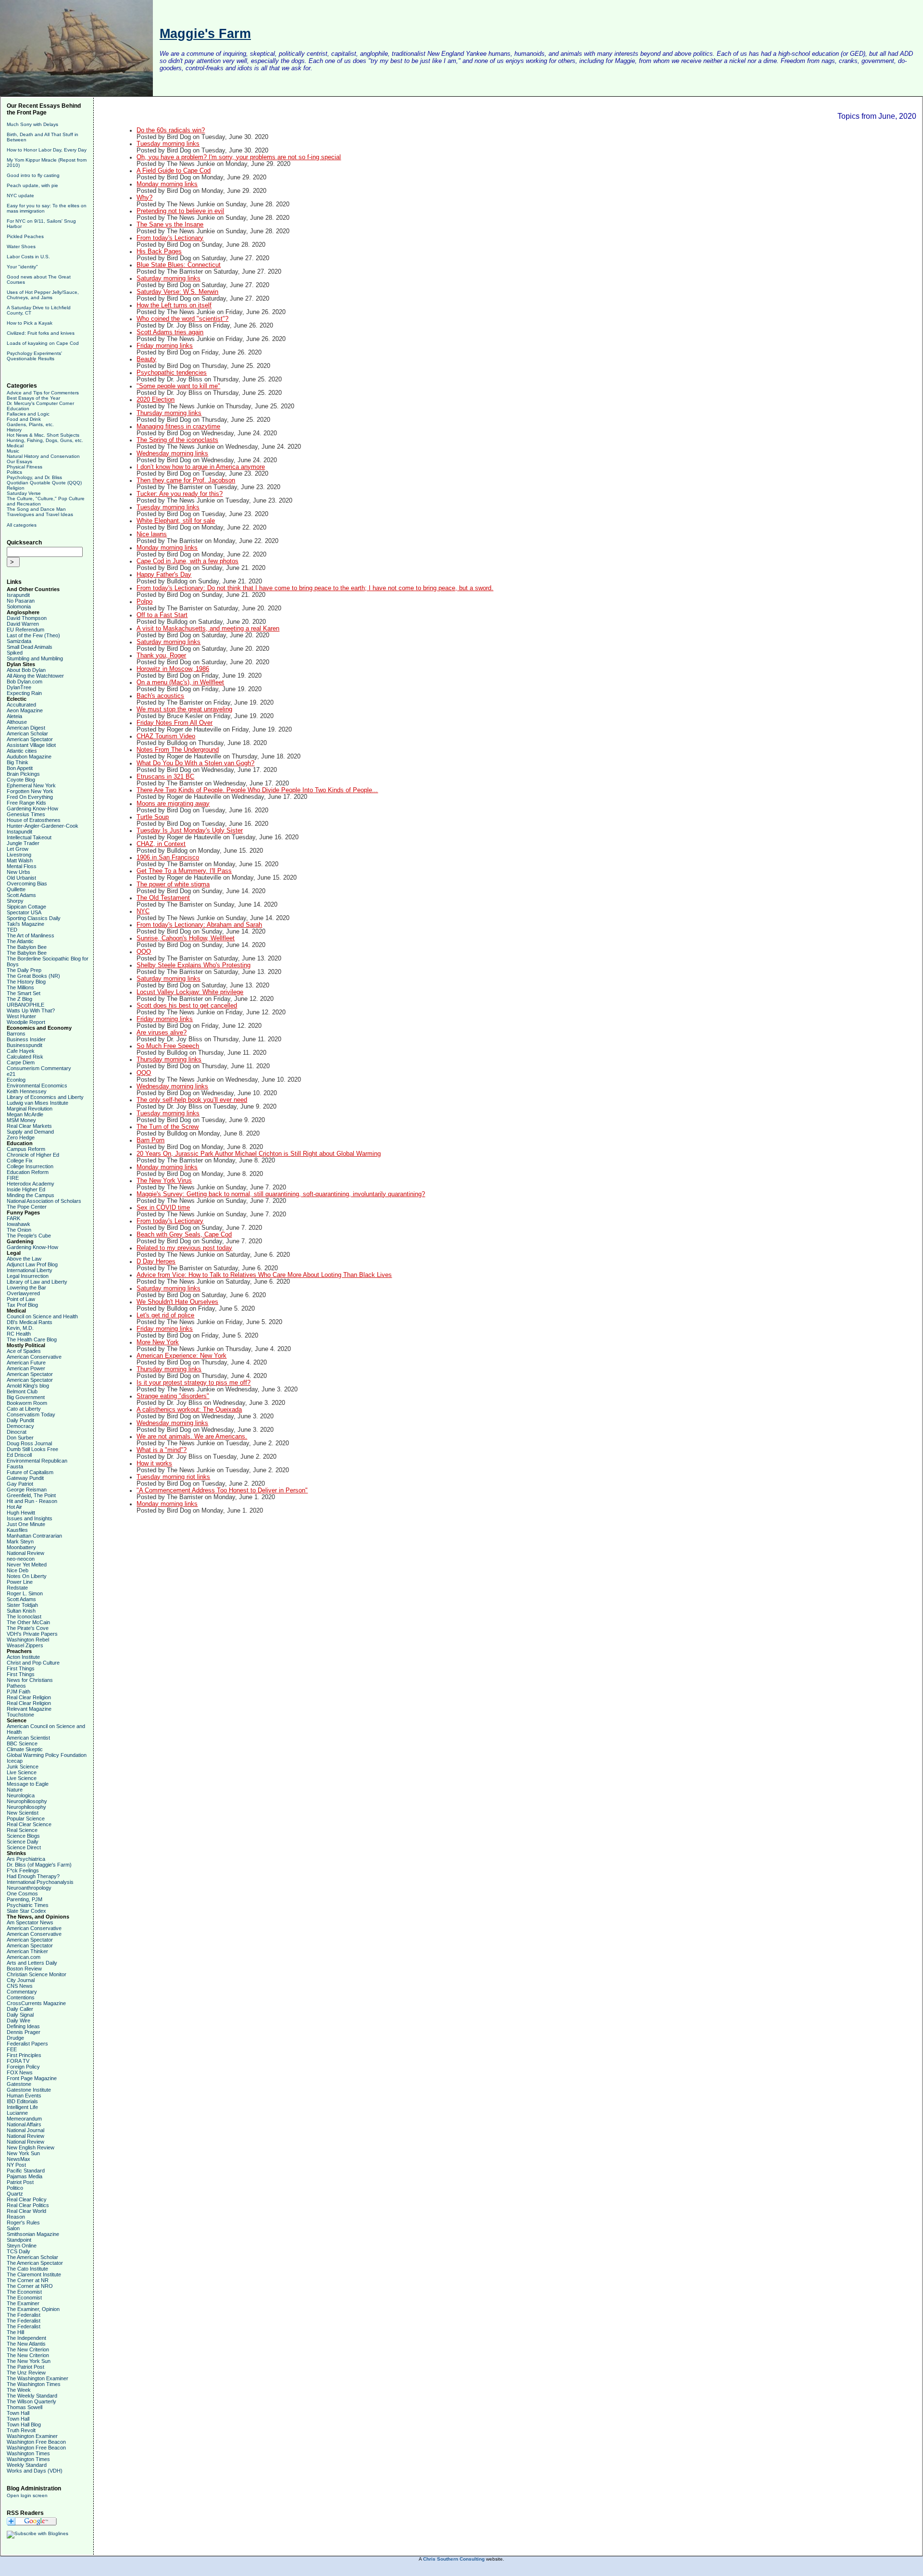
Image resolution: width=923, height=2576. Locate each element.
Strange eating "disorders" (173, 1396)
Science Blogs (23, 1836)
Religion (16, 488)
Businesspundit (25, 1045)
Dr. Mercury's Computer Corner (40, 403)
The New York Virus (164, 1181)
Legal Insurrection (28, 1276)
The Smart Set (24, 993)
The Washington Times (34, 2384)
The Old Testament (163, 898)
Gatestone (19, 2084)
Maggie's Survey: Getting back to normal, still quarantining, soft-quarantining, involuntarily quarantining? (281, 1194)
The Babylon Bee (27, 947)
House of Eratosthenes (34, 820)
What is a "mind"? (162, 1450)
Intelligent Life (22, 2107)
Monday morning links (167, 184)
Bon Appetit (20, 768)
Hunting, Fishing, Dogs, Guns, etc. (45, 440)
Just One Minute (26, 1524)
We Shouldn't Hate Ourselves (177, 1302)
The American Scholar (32, 2257)
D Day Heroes (156, 1262)
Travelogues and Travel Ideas (40, 514)
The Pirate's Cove (28, 1628)
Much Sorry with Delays (32, 124)
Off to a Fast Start (162, 615)
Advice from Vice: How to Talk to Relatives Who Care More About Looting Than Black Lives (264, 1275)
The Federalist (24, 2315)
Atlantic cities (22, 751)
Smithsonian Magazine (33, 2234)
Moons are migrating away (173, 804)
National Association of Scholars (44, 1201)
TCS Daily (19, 2251)
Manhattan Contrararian (34, 1536)
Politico (15, 2188)
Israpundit (18, 595)
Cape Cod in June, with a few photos (187, 561)
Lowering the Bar (26, 1288)
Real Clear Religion (29, 1697)
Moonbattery (21, 1547)
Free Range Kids (26, 803)
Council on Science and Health (42, 1316)
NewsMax (19, 2159)
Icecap (15, 1761)
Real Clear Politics (28, 2205)
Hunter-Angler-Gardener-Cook (43, 826)
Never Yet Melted (27, 1565)
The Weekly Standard (32, 2396)
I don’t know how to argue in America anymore (201, 467)
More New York (158, 1342)
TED (12, 930)
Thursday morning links (169, 413)
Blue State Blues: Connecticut (179, 265)
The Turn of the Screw (168, 1127)
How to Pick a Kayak (30, 323)
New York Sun (23, 2153)
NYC (143, 911)
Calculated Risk (25, 1057)
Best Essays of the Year (33, 398)
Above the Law (24, 1259)
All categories (22, 525)
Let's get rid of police (165, 1315)
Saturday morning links (168, 278)
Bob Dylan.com (25, 682)
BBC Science (22, 1743)
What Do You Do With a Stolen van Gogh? (195, 763)
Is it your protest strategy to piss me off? (193, 1383)
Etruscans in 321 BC (165, 777)
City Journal (21, 1980)
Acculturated (21, 705)
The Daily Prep (24, 970)
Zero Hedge (21, 1137)
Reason (16, 2217)
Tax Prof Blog (22, 1305)
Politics (14, 472)
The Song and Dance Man (36, 509)
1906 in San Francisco (168, 858)
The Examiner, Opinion (33, 2309)
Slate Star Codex (26, 1911)
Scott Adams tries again (170, 332)
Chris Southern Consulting (454, 2559)
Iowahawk (19, 1224)
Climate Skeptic (25, 1749)
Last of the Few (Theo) (33, 635)
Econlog (16, 1080)
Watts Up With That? (31, 1010)
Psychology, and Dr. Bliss (34, 477)
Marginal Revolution (30, 1109)
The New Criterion (28, 2349)
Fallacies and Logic (28, 414)
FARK (13, 1218)
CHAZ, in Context (161, 844)
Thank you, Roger (161, 656)
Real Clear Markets (29, 1126)
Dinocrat (17, 1432)
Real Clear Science (29, 1824)
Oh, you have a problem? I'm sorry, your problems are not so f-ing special (239, 157)
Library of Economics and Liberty (45, 1097)
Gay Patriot (20, 1484)
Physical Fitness (25, 467)
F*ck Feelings (23, 1870)
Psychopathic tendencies (172, 373)
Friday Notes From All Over (175, 723)
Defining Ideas (23, 2026)
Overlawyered (23, 1293)
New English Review (31, 2147)
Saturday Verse (24, 493)
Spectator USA (24, 912)
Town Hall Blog (24, 2424)
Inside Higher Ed (26, 1189)
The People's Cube (29, 1236)
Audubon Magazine (29, 757)
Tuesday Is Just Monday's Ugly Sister (190, 831)
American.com (24, 1957)
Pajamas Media (25, 2176)
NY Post (16, 2165)
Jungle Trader (23, 843)
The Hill (15, 2332)
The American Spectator (35, 2263)
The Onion (19, 1230)
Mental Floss (22, 866)
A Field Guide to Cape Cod (174, 171)
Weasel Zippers (25, 1645)
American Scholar (27, 733)
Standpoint (19, 2240)
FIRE (13, 1178)
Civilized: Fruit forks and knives (41, 333)
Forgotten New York (30, 791)
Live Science (22, 1772)
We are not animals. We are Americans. (192, 1437)
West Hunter (21, 1016)
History (14, 430)
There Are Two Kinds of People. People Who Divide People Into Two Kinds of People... (257, 790)
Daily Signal (20, 2015)
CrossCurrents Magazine (36, 2003)
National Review (25, 1553)
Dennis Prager (24, 2032)
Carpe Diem (21, 1062)
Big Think (18, 762)
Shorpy (15, 901)
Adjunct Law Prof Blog (32, 1264)
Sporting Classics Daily (34, 918)
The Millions (20, 987)
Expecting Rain (24, 693)
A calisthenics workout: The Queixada (189, 1410)
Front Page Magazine (32, 2078)
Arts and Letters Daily (32, 1963)
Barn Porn (150, 1140)
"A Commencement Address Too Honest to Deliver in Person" (222, 1490)
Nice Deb (18, 1570)
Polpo (144, 602)
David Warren (23, 624)
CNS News (20, 1986)
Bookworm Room (27, 1403)
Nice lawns (152, 534)
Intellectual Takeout (29, 837)
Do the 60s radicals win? (171, 130)
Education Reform (28, 1172)
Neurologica (21, 1795)
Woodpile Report (26, 1022)
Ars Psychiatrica (26, 1859)
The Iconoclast (24, 1616)
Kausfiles (17, 1530)
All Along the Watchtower (35, 676)
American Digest (26, 728)
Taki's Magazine (25, 924)
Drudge (15, 2038)
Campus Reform (26, 1149)
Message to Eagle (28, 1784)
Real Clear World (26, 2211)
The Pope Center (27, 1207)
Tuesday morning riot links (173, 1477)
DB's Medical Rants (30, 1322)
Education (18, 409)
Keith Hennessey (27, 1091)
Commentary (22, 1992)
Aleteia (14, 716)
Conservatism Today (31, 1414)
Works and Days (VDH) (35, 2471)
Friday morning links (165, 346)
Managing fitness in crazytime (178, 427)
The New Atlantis (26, 2344)
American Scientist (28, 1738)
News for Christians (30, 1680)
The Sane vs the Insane (170, 225)
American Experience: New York (181, 1356)
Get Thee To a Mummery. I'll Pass (184, 871)
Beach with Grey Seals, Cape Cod (184, 1235)
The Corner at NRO (30, 2286)
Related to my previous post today (184, 1248)
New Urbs (19, 872)
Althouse (17, 722)
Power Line (20, 1582)
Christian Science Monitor (37, 1974)
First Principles (24, 2055)
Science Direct (24, 1847)
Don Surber (20, 1438)
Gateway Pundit (25, 1478)
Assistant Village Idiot (31, 745)
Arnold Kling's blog (28, 1386)
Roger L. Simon (25, 1593)
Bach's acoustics (160, 696)
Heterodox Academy (31, 1184)
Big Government (26, 1397)
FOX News (20, 2072)
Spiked (15, 653)
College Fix (20, 1161)
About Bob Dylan (26, 670)
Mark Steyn (20, 1541)
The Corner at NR (28, 2280)
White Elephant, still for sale (176, 521)
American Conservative (34, 1357)
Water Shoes (21, 246)
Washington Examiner (32, 2436)
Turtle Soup (153, 817)
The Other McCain (28, 1622)
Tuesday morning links (168, 144)
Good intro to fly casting (33, 175)
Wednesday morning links (172, 454)
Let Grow (18, 849)
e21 (11, 1074)
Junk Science (23, 1767)
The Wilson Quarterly (31, 2401)
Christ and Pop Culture (33, 1663)
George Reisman (27, 1490)
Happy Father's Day (164, 575)
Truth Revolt (21, 2430)
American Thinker (27, 1951)
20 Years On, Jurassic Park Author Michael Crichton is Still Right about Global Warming (259, 1154)
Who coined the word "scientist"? (182, 319)
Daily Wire (19, 2020)
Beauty (146, 359)
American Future (26, 1363)
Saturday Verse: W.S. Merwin (177, 292)
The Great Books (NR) (33, 976)
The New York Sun (29, 2361)
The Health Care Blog (32, 1339)
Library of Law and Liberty (37, 1282)
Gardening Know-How (32, 808)
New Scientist (23, 1813)
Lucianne (17, 2113)
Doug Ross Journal (29, 1443)
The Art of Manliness (31, 935)
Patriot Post (20, 2182)
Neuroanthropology (29, 1888)
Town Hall (18, 2413)
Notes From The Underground (178, 750)
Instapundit (19, 832)
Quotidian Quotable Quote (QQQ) (44, 483)
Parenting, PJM (25, 1899)
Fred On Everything (30, 797)
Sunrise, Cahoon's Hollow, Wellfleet (186, 938)
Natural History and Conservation (43, 456)
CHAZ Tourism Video (166, 736)
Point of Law (21, 1299)
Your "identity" (22, 267)
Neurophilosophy (26, 1807)
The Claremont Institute (34, 2274)
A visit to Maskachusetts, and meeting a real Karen (208, 629)
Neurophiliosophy (27, 1801)
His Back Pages (159, 252)
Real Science (22, 1830)
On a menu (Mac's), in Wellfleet (180, 682)
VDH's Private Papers (32, 1634)
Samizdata (19, 641)
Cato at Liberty (24, 1409)
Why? (144, 198)
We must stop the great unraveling (184, 709)
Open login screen (27, 2495)
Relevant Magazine (29, 1709)
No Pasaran (21, 601)
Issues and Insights (30, 1518)
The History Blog (26, 982)
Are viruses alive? (162, 1033)
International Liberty (30, 1270)
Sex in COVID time (163, 1208)
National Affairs (24, 2124)
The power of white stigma (173, 884)
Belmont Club (22, 1391)
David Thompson (27, 618)
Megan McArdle (25, 1114)
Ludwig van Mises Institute (37, 1103)
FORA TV (18, 2061)
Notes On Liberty (27, 1576)
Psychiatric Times (28, 1905)
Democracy (20, 1426)
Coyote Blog (21, 780)
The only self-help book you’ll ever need (192, 1100)
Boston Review (24, 1969)
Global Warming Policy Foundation (47, 1755)
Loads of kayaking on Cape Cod (43, 343)
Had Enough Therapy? (33, 1876)
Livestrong (19, 855)
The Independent (26, 2338)
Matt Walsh (20, 860)
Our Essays (19, 461)
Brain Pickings (23, 774)
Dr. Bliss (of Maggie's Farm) (39, 1865)
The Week (19, 2390)
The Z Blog (19, 999)
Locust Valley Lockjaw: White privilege (190, 992)
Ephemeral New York (31, 785)
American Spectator (30, 739)
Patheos (16, 1686)
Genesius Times (26, 814)
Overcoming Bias (27, 884)
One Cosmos (22, 1894)
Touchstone (20, 1715)
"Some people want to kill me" (178, 386)
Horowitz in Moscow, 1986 (173, 669)
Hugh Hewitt (21, 1513)
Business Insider (26, 1039)
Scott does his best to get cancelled (187, 1006)
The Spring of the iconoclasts (177, 440)
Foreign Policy (23, 2067)
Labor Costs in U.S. (28, 257)
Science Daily (23, 1842)
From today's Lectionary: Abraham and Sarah (199, 925)
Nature (15, 1790)
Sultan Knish (21, 1611)
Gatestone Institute (29, 2090)
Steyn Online (22, 2246)
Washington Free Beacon (36, 2442)
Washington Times (28, 2453)
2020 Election (156, 400)
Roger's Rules (23, 2222)
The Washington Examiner (37, 2378)
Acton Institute (23, 1657)
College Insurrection (30, 1166)
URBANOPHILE (25, 1005)
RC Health (19, 1334)
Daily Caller (20, 2009)
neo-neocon (21, 1559)
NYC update (20, 196)
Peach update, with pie (32, 185)
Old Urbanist (21, 878)
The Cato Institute (27, 2269)
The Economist (24, 2292)
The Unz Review (26, 2373)
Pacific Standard (26, 2171)
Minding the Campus (31, 1195)
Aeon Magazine (25, 710)
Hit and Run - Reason (32, 1501)
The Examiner (23, 2303)
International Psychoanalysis (40, 1882)
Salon (13, 2228)
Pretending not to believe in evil (180, 211)
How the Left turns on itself (174, 305)
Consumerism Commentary (39, 1068)
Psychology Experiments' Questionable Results (34, 356)
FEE (12, 2049)
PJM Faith (19, 1692)
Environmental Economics (37, 1086)
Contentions (21, 1997)
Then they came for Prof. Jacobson (186, 480)
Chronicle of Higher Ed (33, 1155)
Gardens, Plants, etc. (30, 424)
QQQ (144, 952)
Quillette (16, 889)
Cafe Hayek (21, 1051)
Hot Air (14, 1507)
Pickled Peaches (25, 236)
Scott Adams (21, 895)
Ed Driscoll (19, 1455)
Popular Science (26, 1818)
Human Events (24, 2096)
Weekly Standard (27, 2465)
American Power (26, 1368)
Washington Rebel (28, 1640)
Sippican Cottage (26, 907)
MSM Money (21, 1120)
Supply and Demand (30, 1132)
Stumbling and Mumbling (35, 658)
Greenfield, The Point (31, 1495)
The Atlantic (20, 941)
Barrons (16, 1034)
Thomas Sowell (25, 2407)
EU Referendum (25, 630)
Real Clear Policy (27, 2199)
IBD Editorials (22, 2101)
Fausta (15, 1466)
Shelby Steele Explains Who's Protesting (193, 965)
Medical (15, 446)
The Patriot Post (25, 2367)
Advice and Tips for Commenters (43, 393)
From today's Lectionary (170, 238)
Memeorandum (24, 2119)
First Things (21, 1668)
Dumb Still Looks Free (32, 1449)
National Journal (25, 2130)
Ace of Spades (24, 1351)
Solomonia (19, 606)
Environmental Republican (37, 1461)
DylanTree (19, 687)
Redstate (17, 1588)
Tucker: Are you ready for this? (180, 494)
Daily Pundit (20, 1420)
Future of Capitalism (30, 1472)
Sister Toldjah (22, 1605)
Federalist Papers (27, 2044)
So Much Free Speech (168, 1046)
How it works (154, 1464)
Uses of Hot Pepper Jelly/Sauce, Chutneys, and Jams (43, 295)
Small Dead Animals (30, 647)
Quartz (15, 2194)
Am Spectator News (30, 1922)
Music (13, 451)
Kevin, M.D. (20, 1328)
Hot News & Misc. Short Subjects (43, 435)
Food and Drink (24, 419)
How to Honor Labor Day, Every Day (47, 150)
